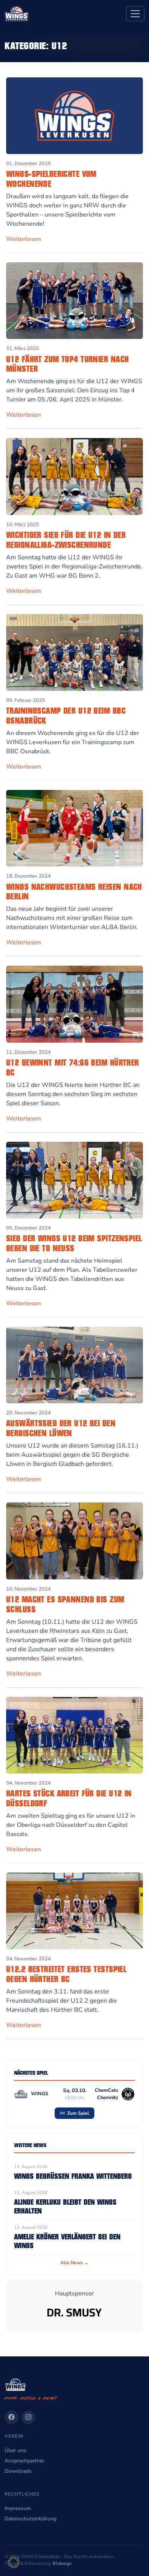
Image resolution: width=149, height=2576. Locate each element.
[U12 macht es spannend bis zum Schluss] (74, 1541)
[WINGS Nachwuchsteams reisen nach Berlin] (74, 828)
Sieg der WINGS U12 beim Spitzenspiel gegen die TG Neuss (74, 1243)
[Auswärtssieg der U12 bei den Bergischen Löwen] (74, 1364)
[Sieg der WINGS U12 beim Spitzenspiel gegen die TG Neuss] (74, 1180)
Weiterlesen (23, 239)
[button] (14, 2562)
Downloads (18, 2471)
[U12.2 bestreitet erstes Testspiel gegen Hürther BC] (74, 1910)
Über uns (15, 2450)
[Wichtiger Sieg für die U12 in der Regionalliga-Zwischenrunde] (74, 476)
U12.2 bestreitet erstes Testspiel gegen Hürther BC (66, 1974)
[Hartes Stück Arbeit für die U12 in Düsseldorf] (74, 1735)
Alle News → (74, 2263)
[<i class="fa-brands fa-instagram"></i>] (28, 2417)
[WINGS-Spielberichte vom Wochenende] (74, 115)
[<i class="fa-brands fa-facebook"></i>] (11, 2417)
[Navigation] (135, 14)
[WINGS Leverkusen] (17, 14)
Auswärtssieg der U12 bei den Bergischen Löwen (61, 1428)
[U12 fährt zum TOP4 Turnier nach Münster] (74, 300)
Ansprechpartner (24, 2461)
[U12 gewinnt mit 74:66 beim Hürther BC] (74, 1004)
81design (62, 2563)
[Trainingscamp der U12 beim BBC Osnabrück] (74, 652)
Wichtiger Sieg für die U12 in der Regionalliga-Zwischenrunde (66, 540)
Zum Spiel (78, 2113)
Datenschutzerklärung (31, 2519)
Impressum (18, 2508)
